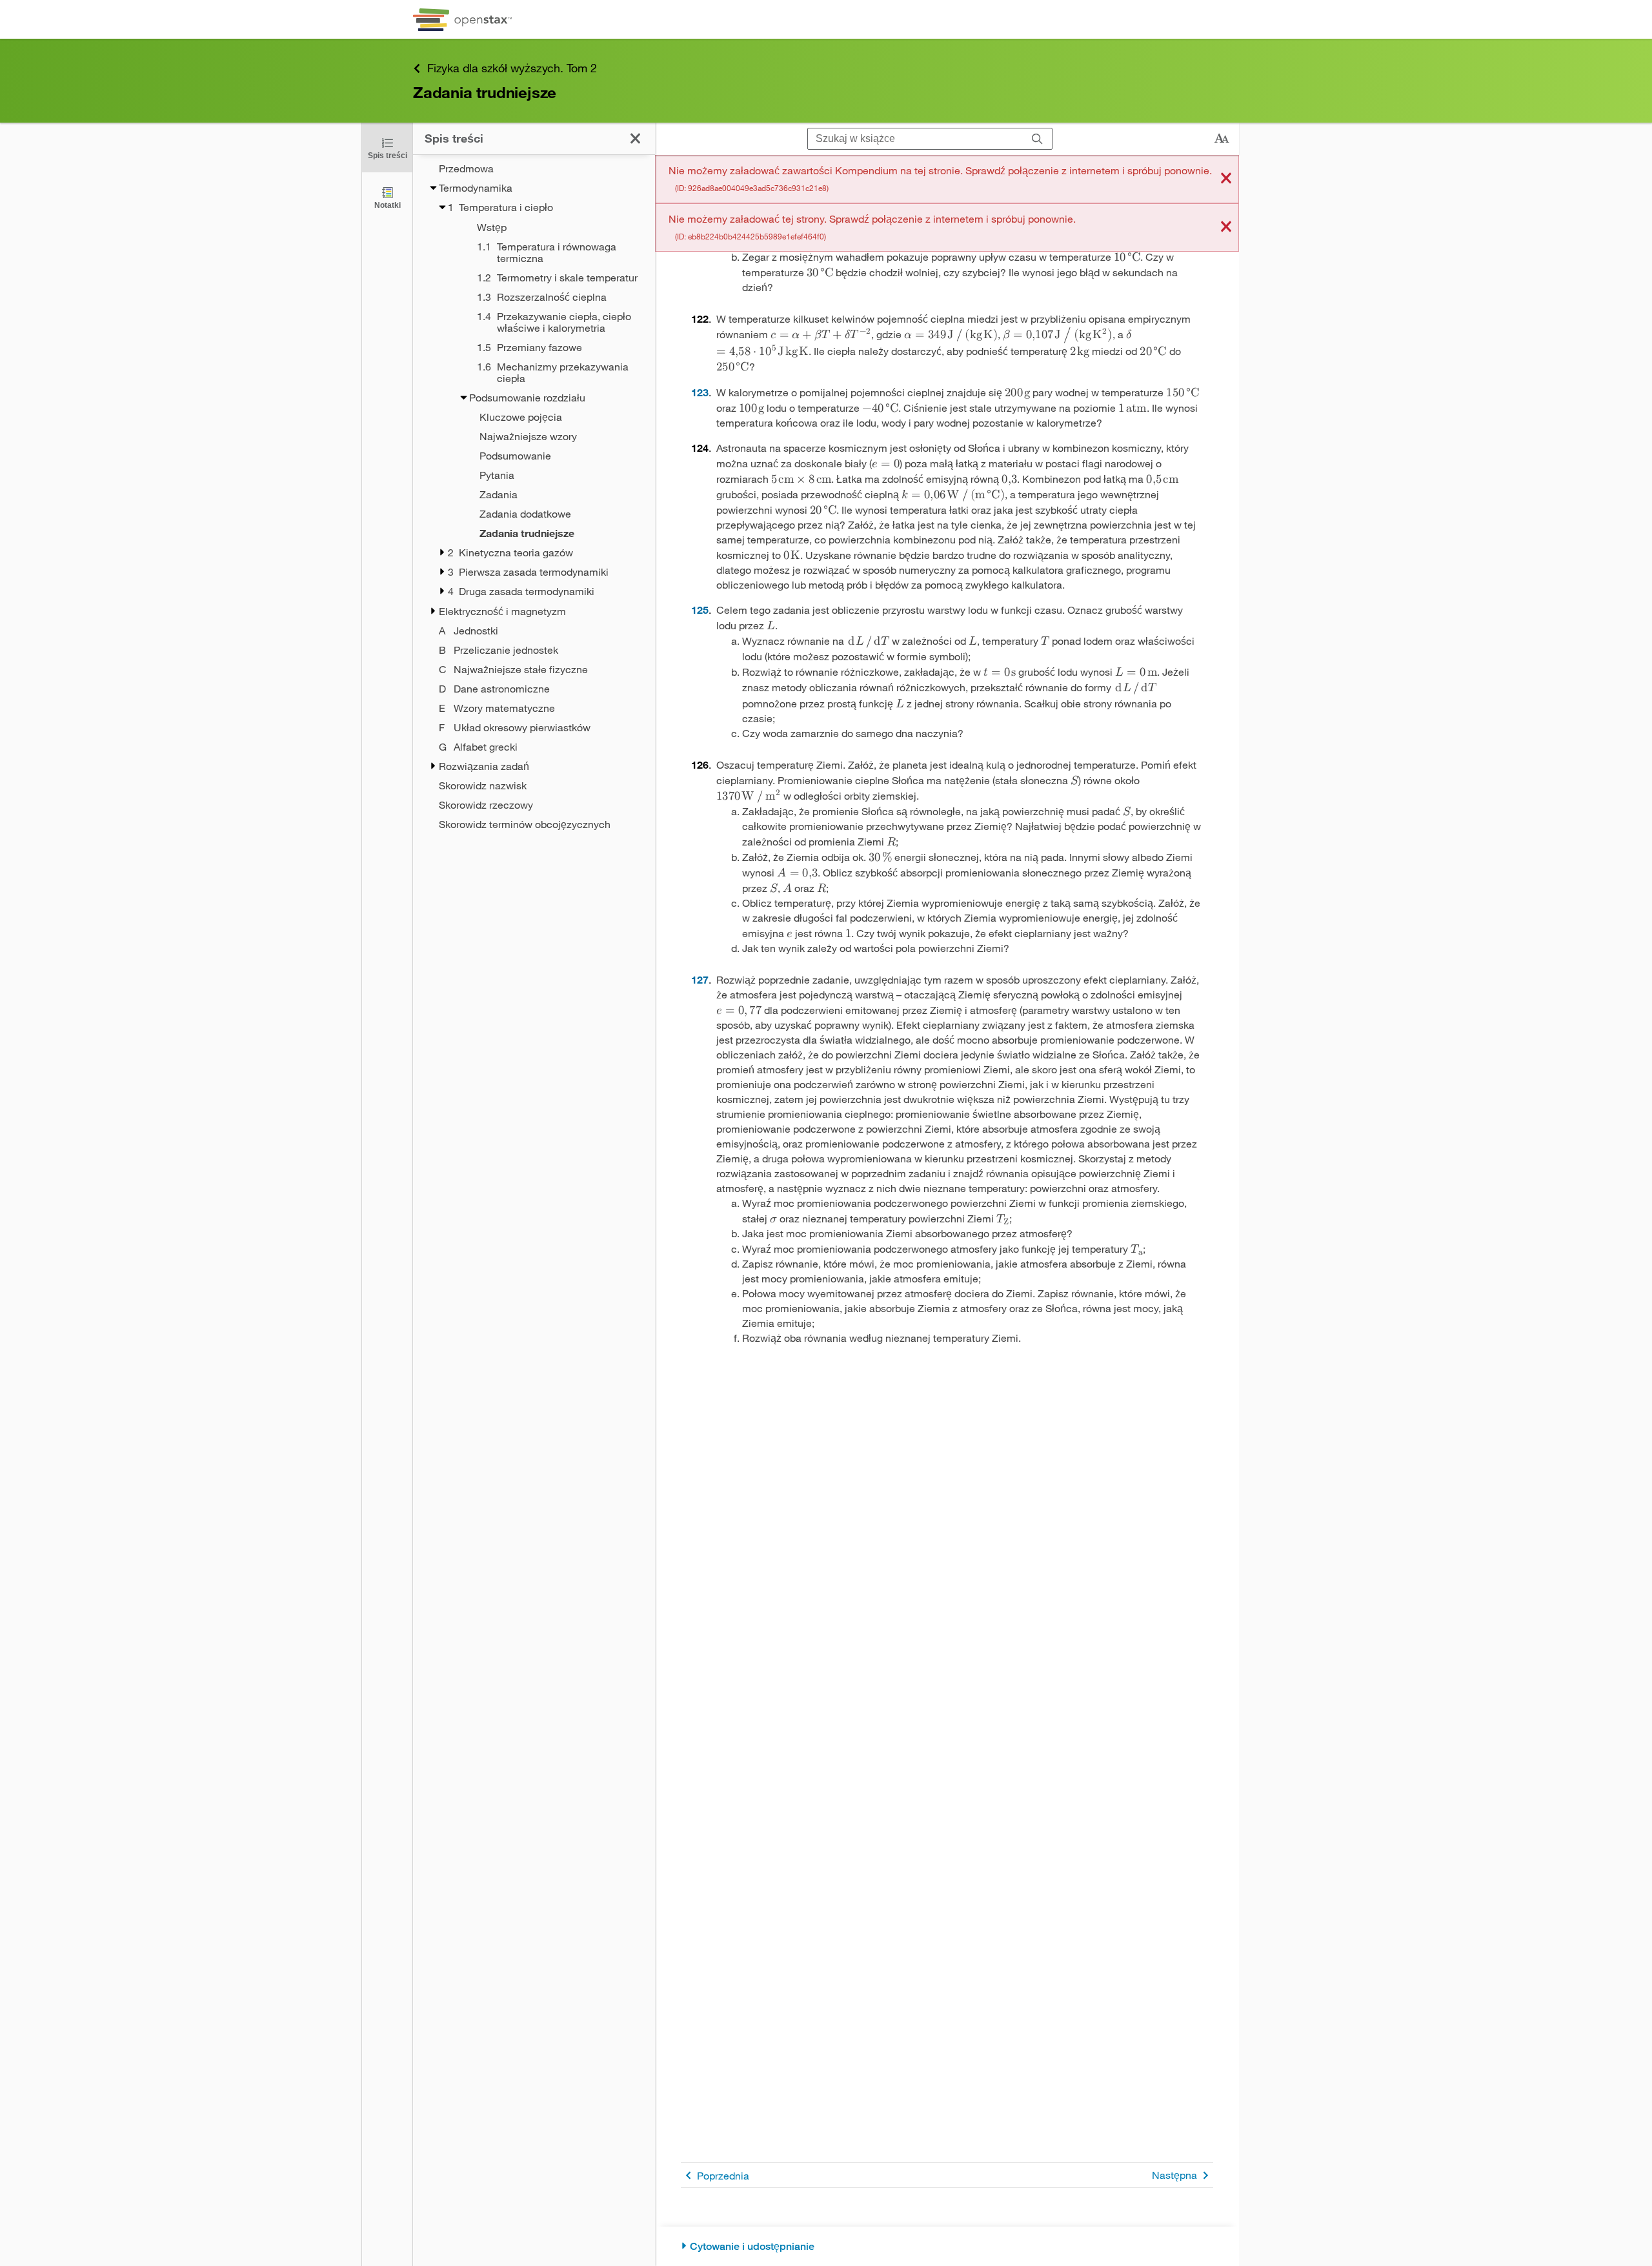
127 (700, 979)
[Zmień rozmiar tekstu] (1222, 139)
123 (700, 392)
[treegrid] (534, 496)
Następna (1174, 2175)
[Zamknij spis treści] (635, 138)
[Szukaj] (1037, 139)
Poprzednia (723, 2175)
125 (700, 610)
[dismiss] (1226, 179)
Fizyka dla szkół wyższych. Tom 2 (512, 68)
